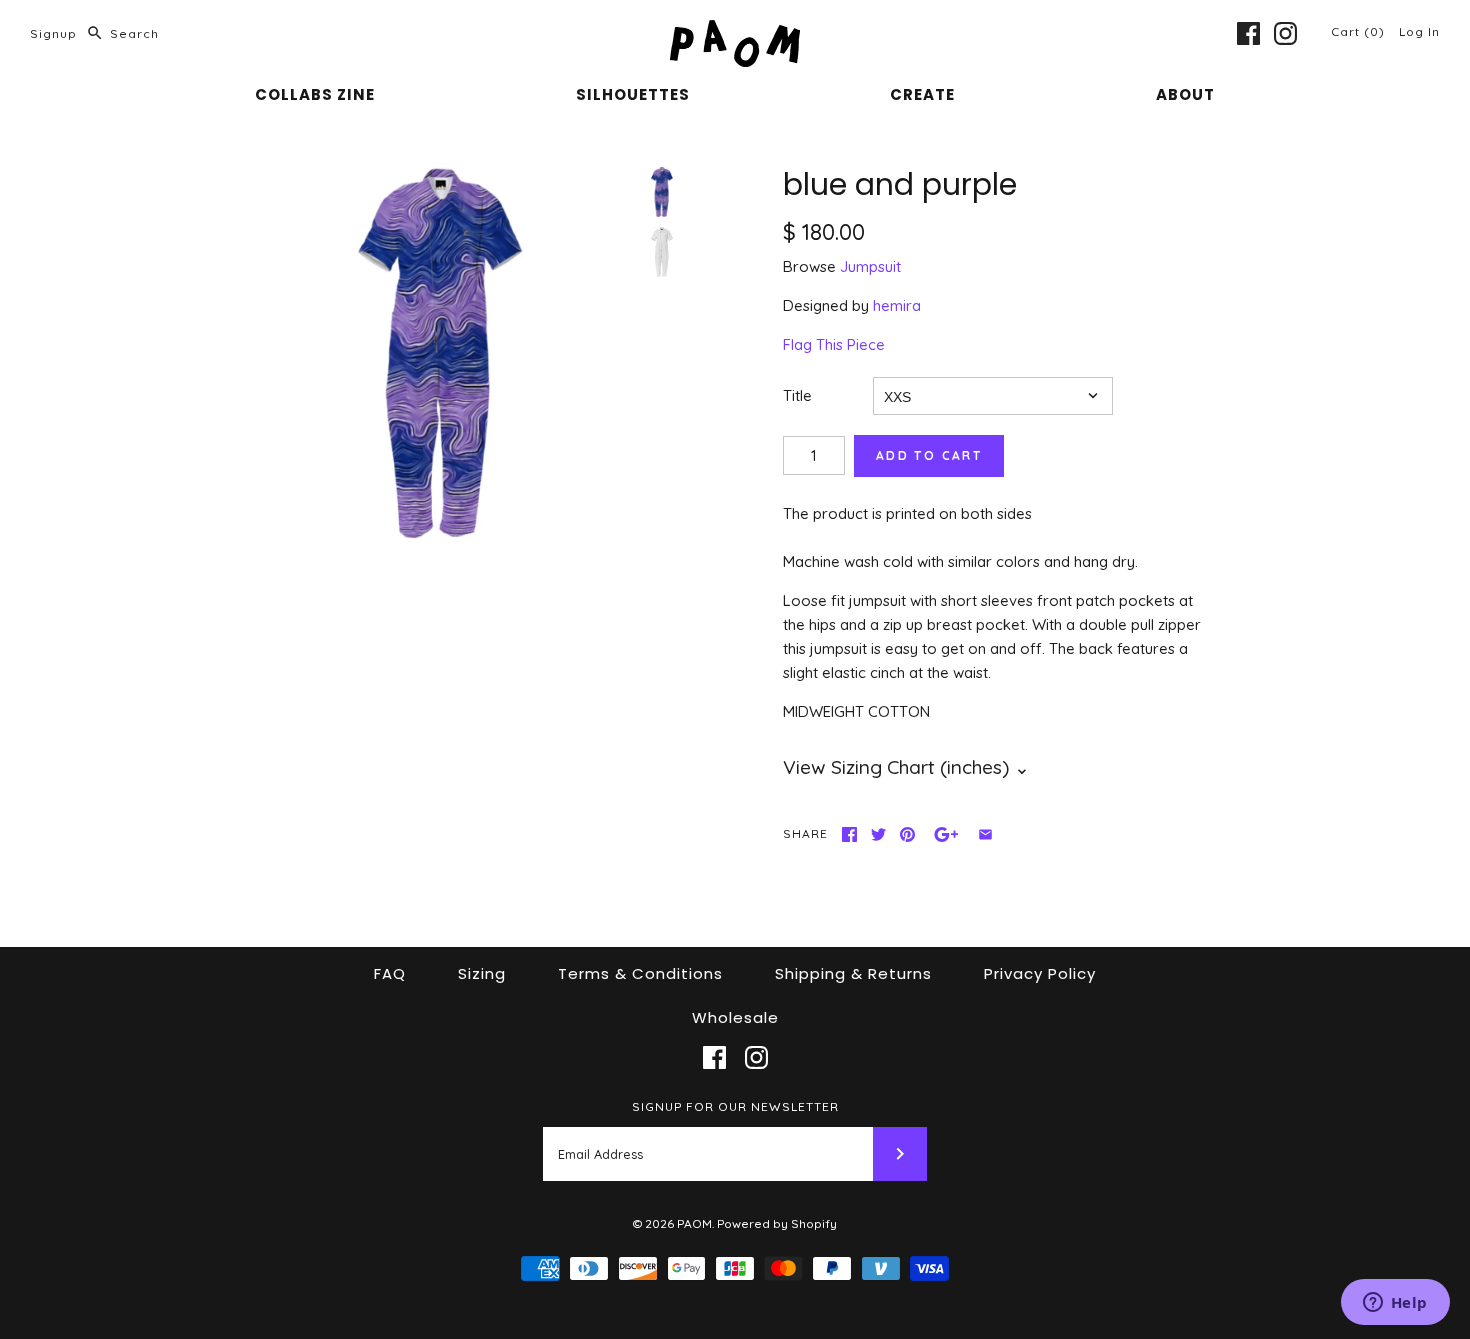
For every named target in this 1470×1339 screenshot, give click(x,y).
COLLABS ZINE (315, 94)
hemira (897, 305)
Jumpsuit (870, 266)
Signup (53, 33)
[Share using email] (985, 834)
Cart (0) (1360, 31)
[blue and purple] (441, 353)
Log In (1419, 31)
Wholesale (735, 1017)
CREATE (922, 94)
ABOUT (1185, 94)
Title (797, 395)
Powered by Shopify (777, 1223)
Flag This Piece (834, 344)
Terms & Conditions (640, 973)
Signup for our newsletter (735, 1106)
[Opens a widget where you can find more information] (1395, 1304)
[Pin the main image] (907, 834)
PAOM (694, 1223)
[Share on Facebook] (849, 834)
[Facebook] (1248, 33)
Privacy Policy (1040, 973)
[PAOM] (735, 31)
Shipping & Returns (853, 973)
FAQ (390, 973)
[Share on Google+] (946, 834)
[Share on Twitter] (878, 834)
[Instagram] (1285, 33)
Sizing (482, 973)
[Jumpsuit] (662, 252)
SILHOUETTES (633, 94)
